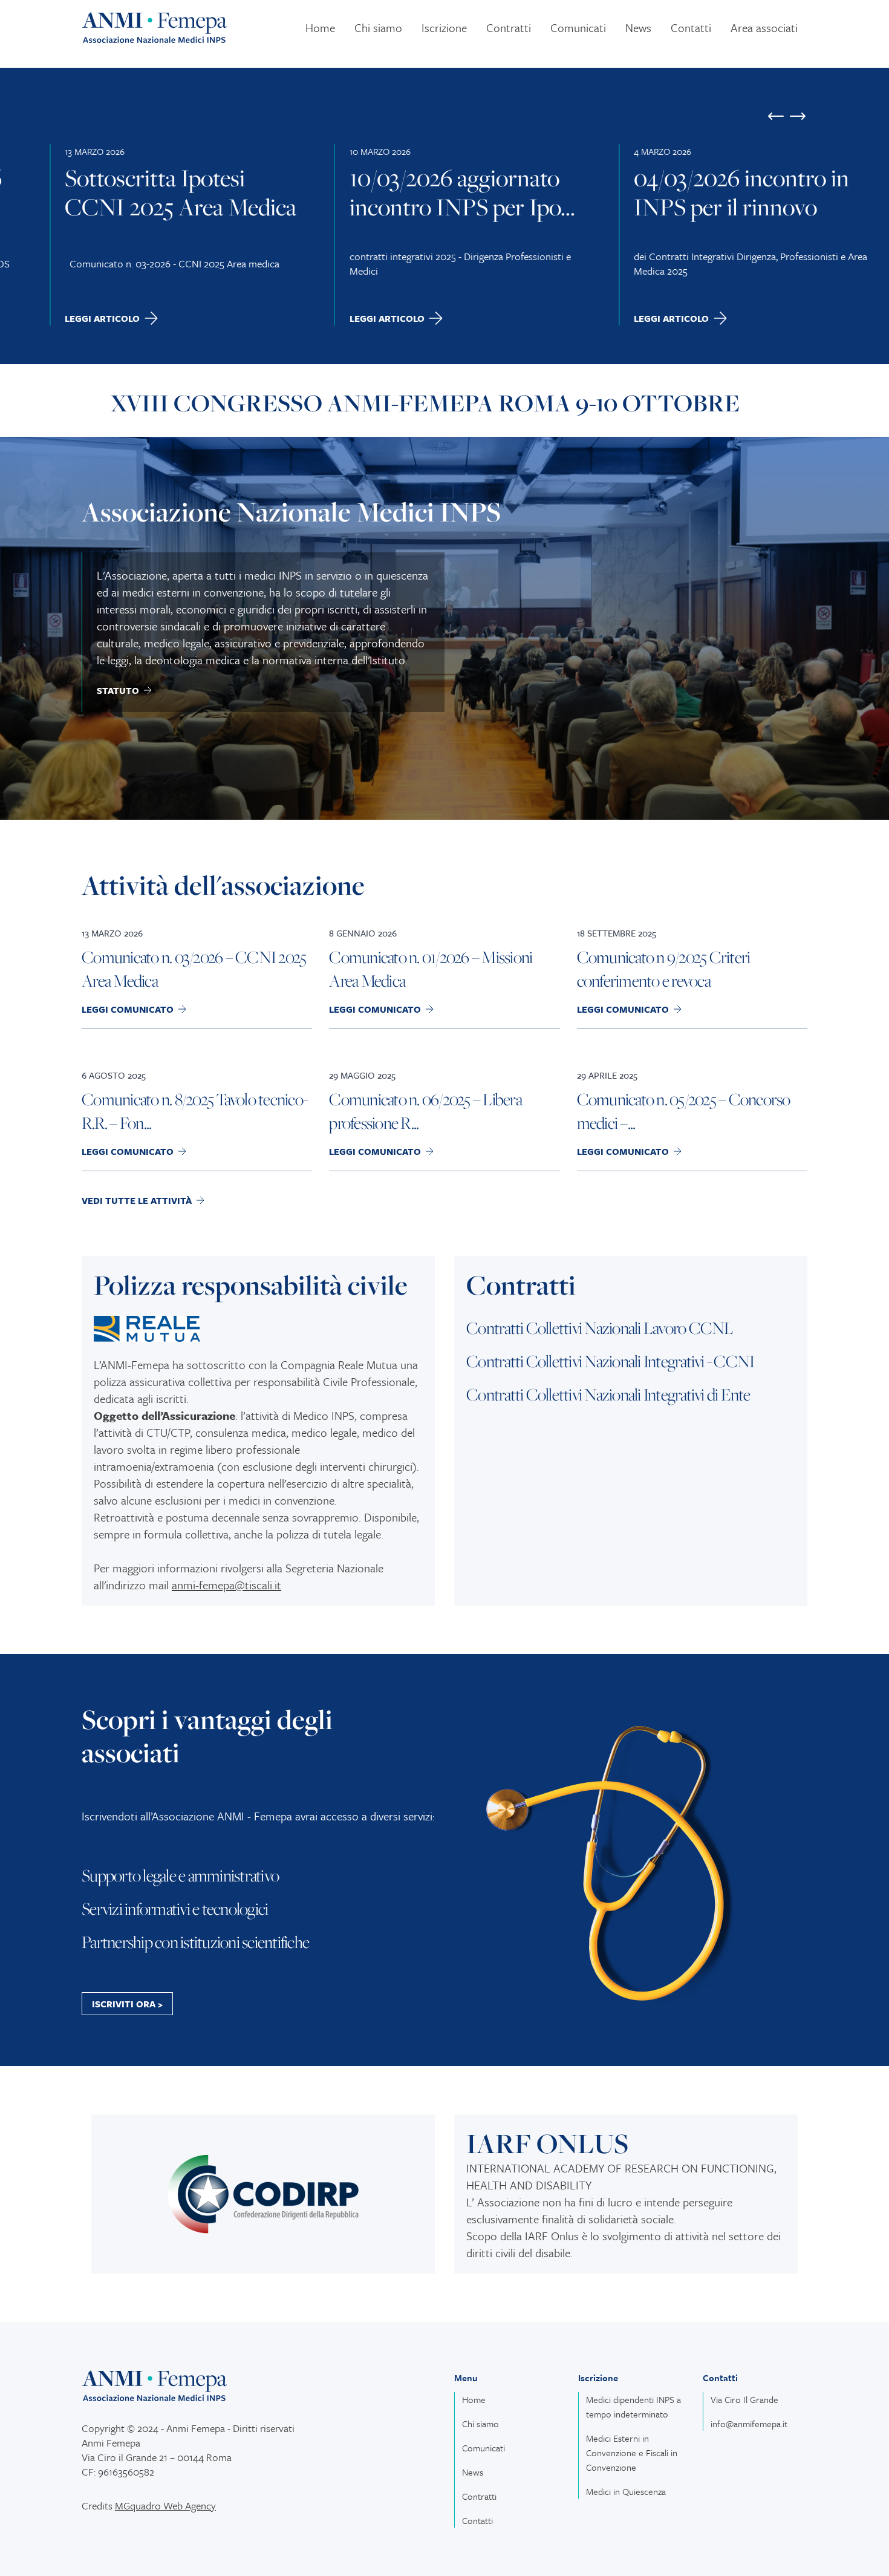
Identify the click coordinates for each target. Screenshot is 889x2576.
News (638, 28)
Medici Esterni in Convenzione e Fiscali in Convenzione (632, 2453)
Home (320, 28)
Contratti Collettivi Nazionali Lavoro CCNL (600, 1328)
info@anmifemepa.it (749, 2424)
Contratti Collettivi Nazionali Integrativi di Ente (608, 1394)
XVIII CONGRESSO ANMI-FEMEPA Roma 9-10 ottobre (425, 403)
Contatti (691, 28)
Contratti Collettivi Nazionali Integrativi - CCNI (610, 1361)
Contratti (509, 28)
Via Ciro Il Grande (744, 2399)
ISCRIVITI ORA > (127, 2004)
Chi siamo (378, 28)
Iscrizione (444, 28)
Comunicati (578, 28)
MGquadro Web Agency (165, 2506)
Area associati (764, 28)
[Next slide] (798, 116)
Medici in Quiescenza (626, 2491)
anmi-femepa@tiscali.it (226, 1585)
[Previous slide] (776, 116)
